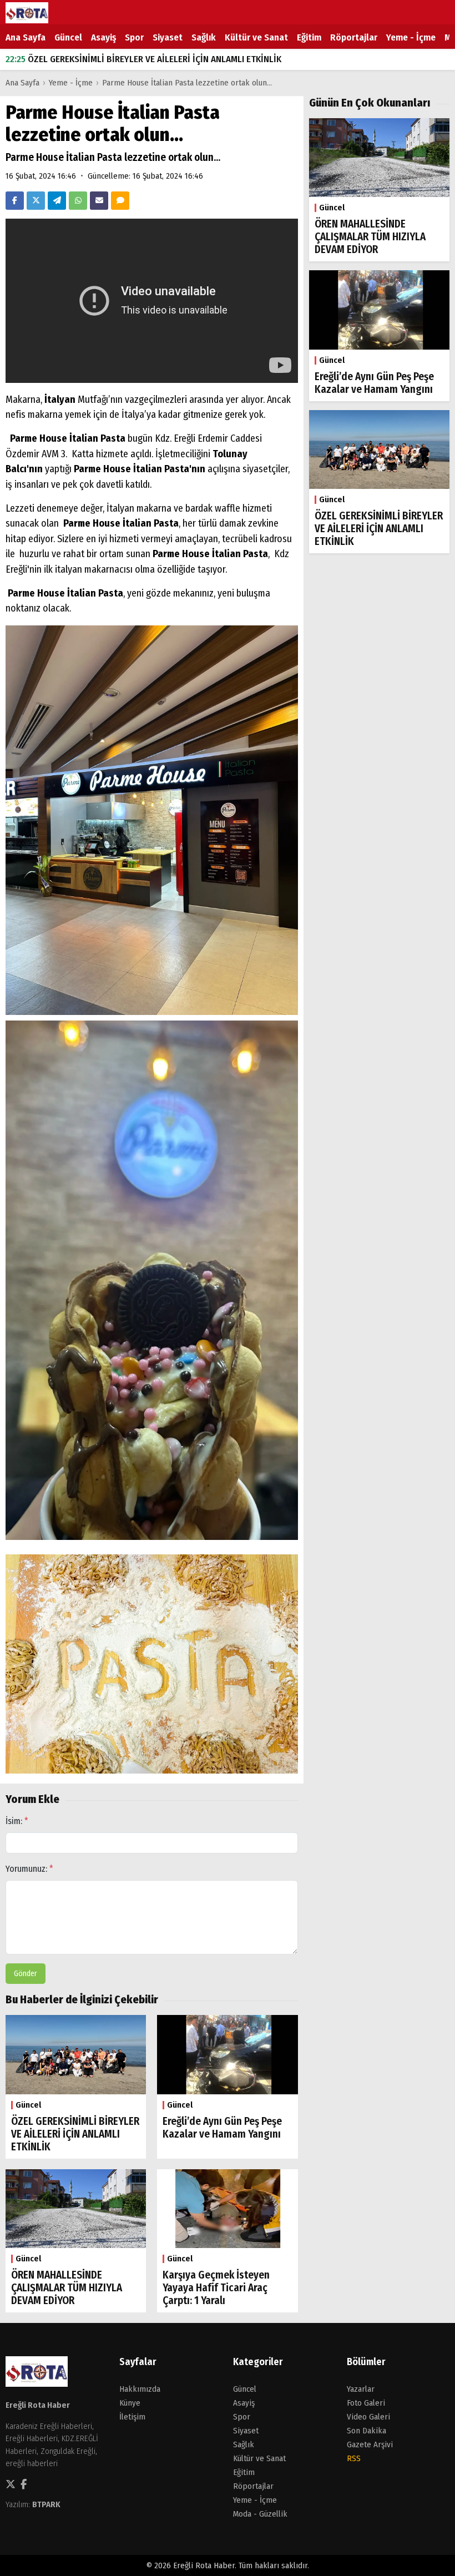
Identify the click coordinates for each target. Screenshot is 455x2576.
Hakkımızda (140, 2389)
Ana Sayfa (26, 37)
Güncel (68, 37)
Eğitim (309, 37)
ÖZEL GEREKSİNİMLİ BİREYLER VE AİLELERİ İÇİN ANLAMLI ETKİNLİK (143, 59)
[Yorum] (120, 201)
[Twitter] (36, 201)
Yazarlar (361, 2389)
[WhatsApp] (78, 201)
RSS (354, 2458)
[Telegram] (57, 201)
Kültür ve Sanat (256, 37)
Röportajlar (354, 37)
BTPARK (46, 2504)
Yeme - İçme (411, 37)
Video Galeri (368, 2417)
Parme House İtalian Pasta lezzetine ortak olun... (187, 83)
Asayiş (103, 37)
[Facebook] (15, 201)
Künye (130, 2403)
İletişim (132, 2417)
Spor (134, 37)
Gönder (26, 1974)
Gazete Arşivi (370, 2444)
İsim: (17, 1821)
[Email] (99, 201)
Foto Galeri (366, 2403)
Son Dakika (366, 2431)
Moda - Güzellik (260, 2514)
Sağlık (204, 37)
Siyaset (168, 37)
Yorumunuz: (29, 1869)
